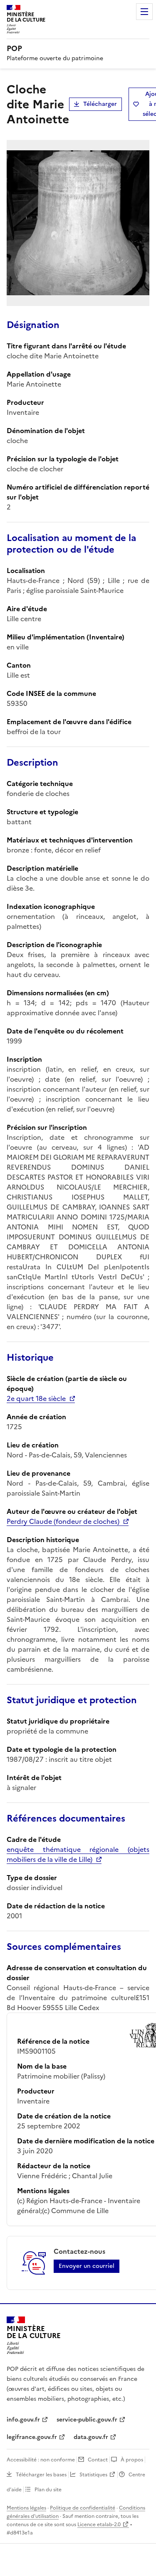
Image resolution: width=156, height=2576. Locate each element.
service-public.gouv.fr (87, 2420)
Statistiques (93, 2475)
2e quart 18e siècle (36, 1398)
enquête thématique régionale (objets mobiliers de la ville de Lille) (78, 1854)
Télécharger (100, 104)
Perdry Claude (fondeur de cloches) (63, 1521)
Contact (98, 2460)
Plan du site (48, 2490)
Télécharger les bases (41, 2475)
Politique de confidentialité (83, 2508)
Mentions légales (26, 2508)
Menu (144, 12)
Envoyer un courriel (87, 2266)
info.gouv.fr (23, 2420)
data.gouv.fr (91, 2437)
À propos (132, 2460)
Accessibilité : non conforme (41, 2460)
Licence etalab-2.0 (99, 2525)
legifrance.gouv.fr (32, 2437)
